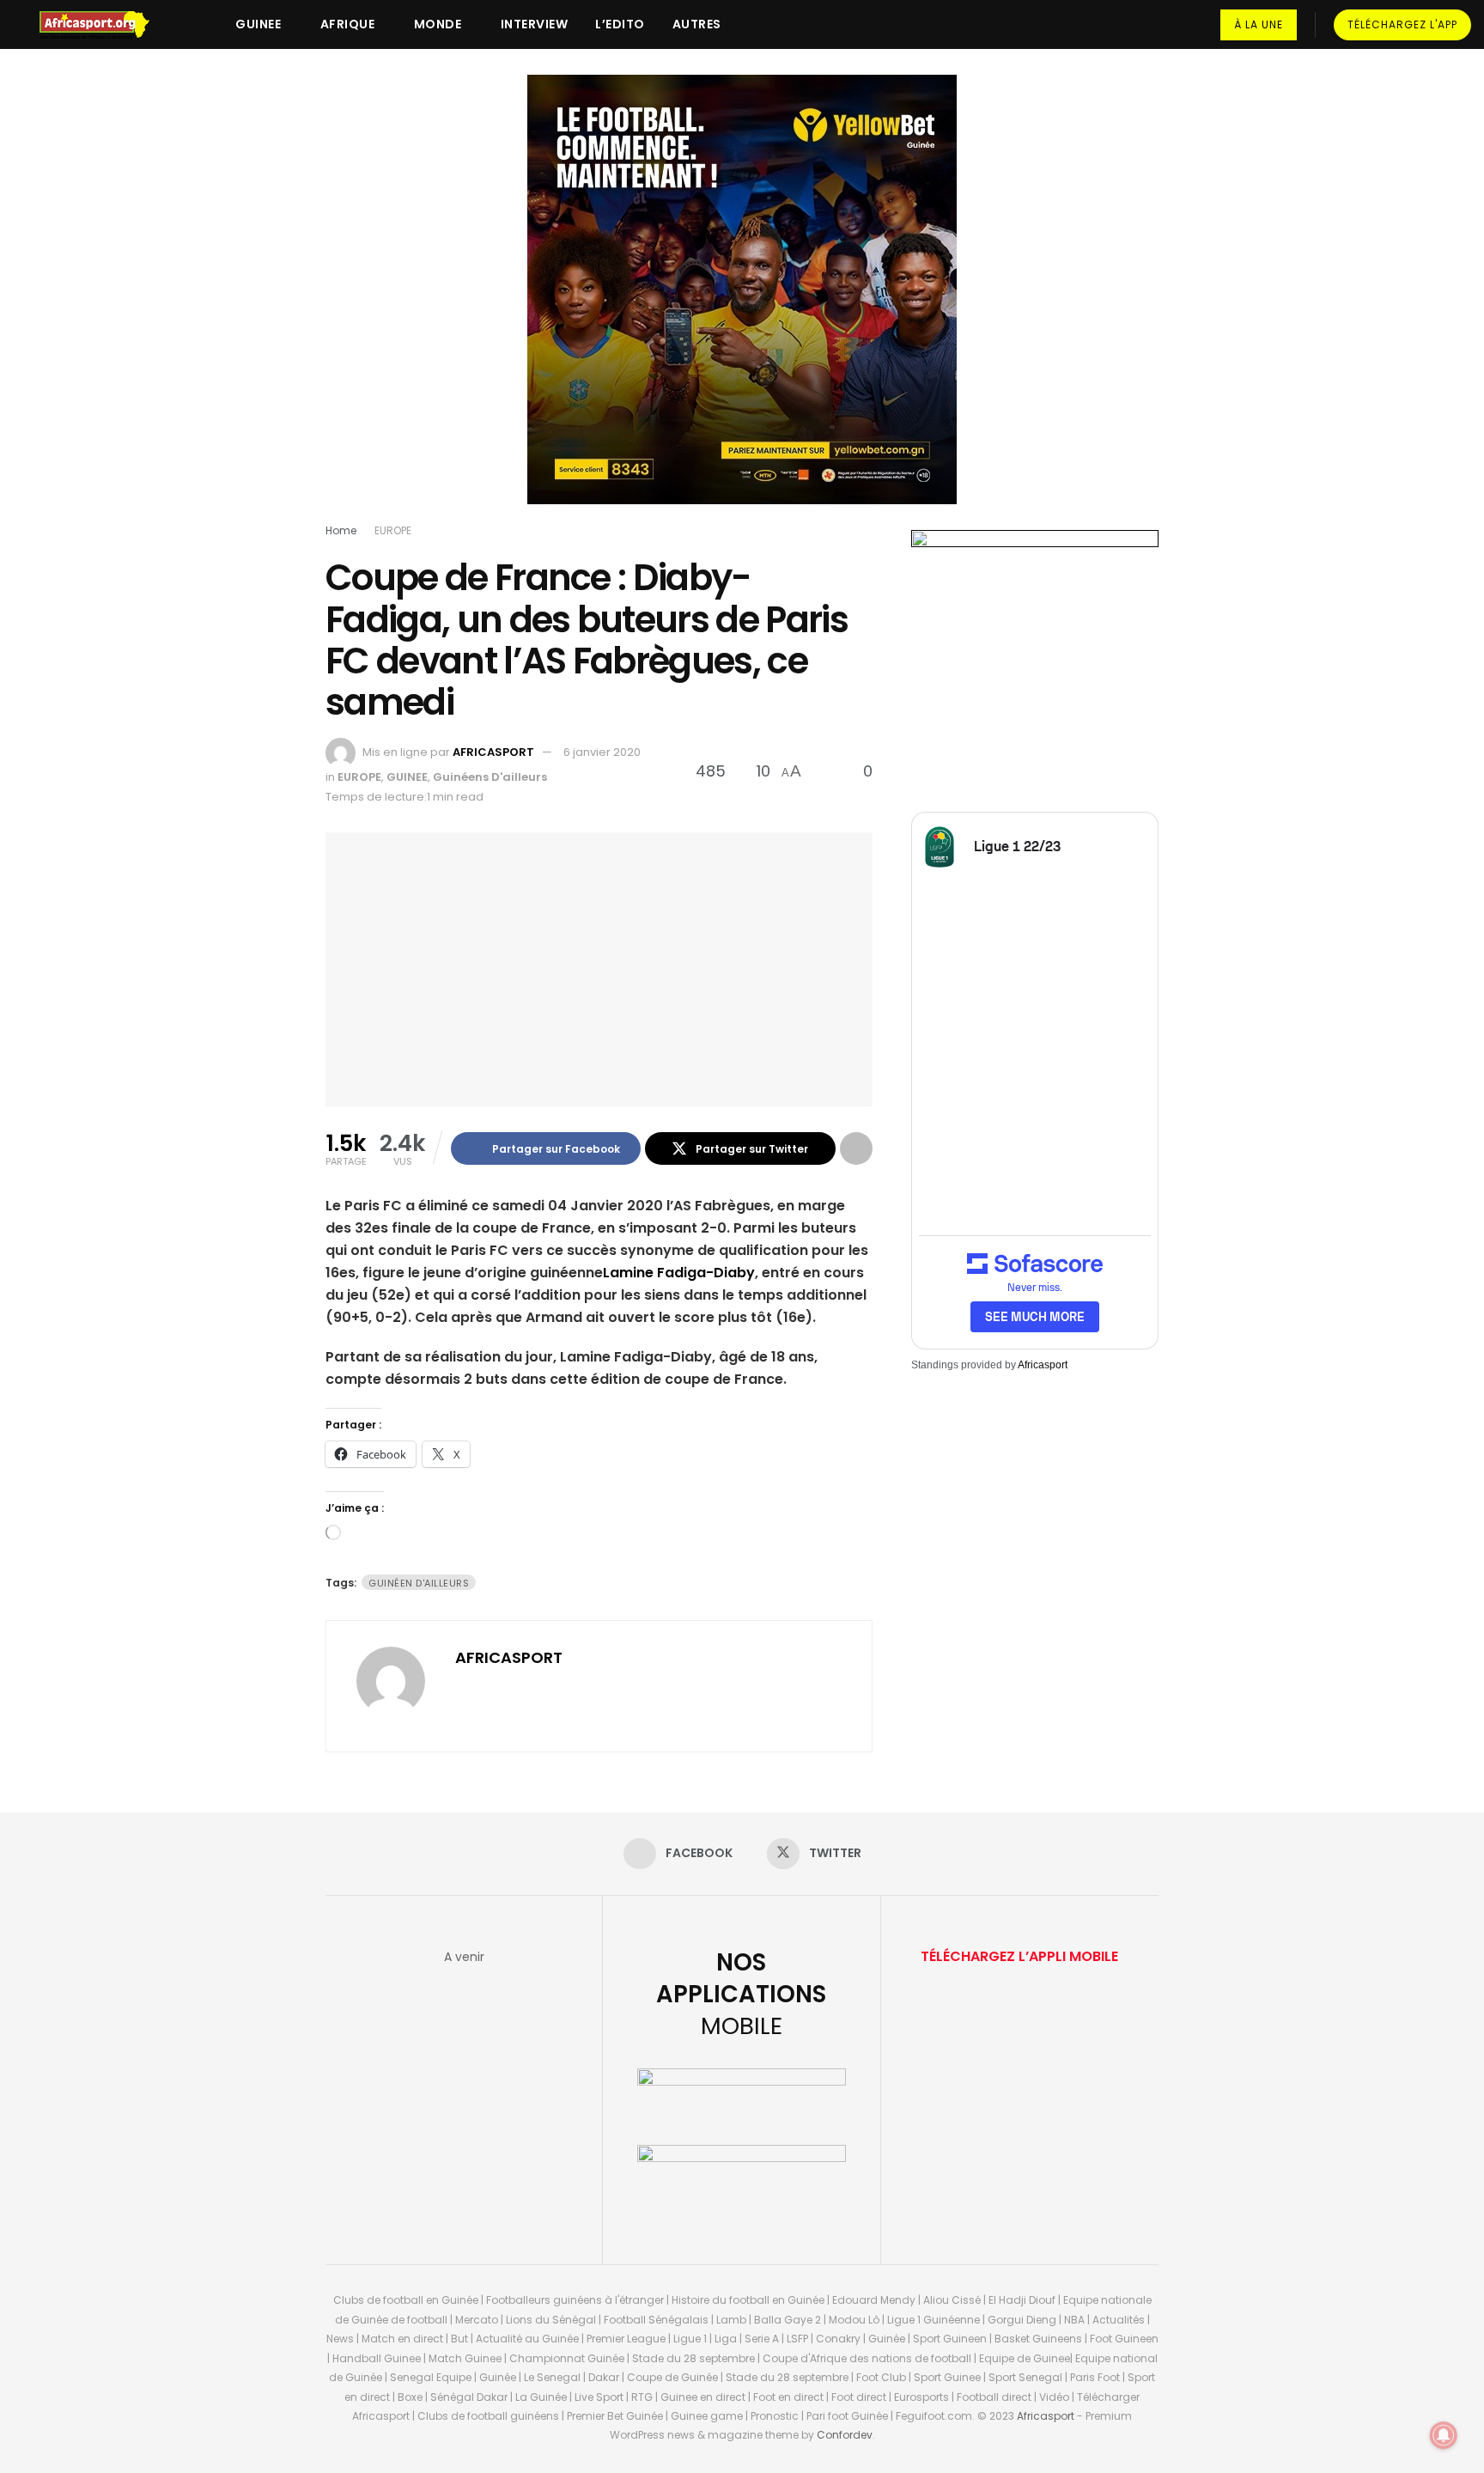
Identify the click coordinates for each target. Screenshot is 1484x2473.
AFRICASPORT (493, 752)
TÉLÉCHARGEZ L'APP (1402, 24)
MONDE (438, 24)
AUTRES (697, 24)
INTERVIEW (535, 24)
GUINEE (258, 24)
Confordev (845, 2435)
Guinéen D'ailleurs (419, 1583)
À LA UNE (1259, 24)
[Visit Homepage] (102, 25)
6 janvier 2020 (602, 752)
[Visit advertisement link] (742, 302)
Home (341, 530)
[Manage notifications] (1444, 2435)
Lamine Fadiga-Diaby (679, 1273)
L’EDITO (620, 24)
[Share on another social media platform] (856, 1148)
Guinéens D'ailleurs (490, 777)
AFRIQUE (348, 24)
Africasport (1043, 1365)
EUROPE (393, 530)
